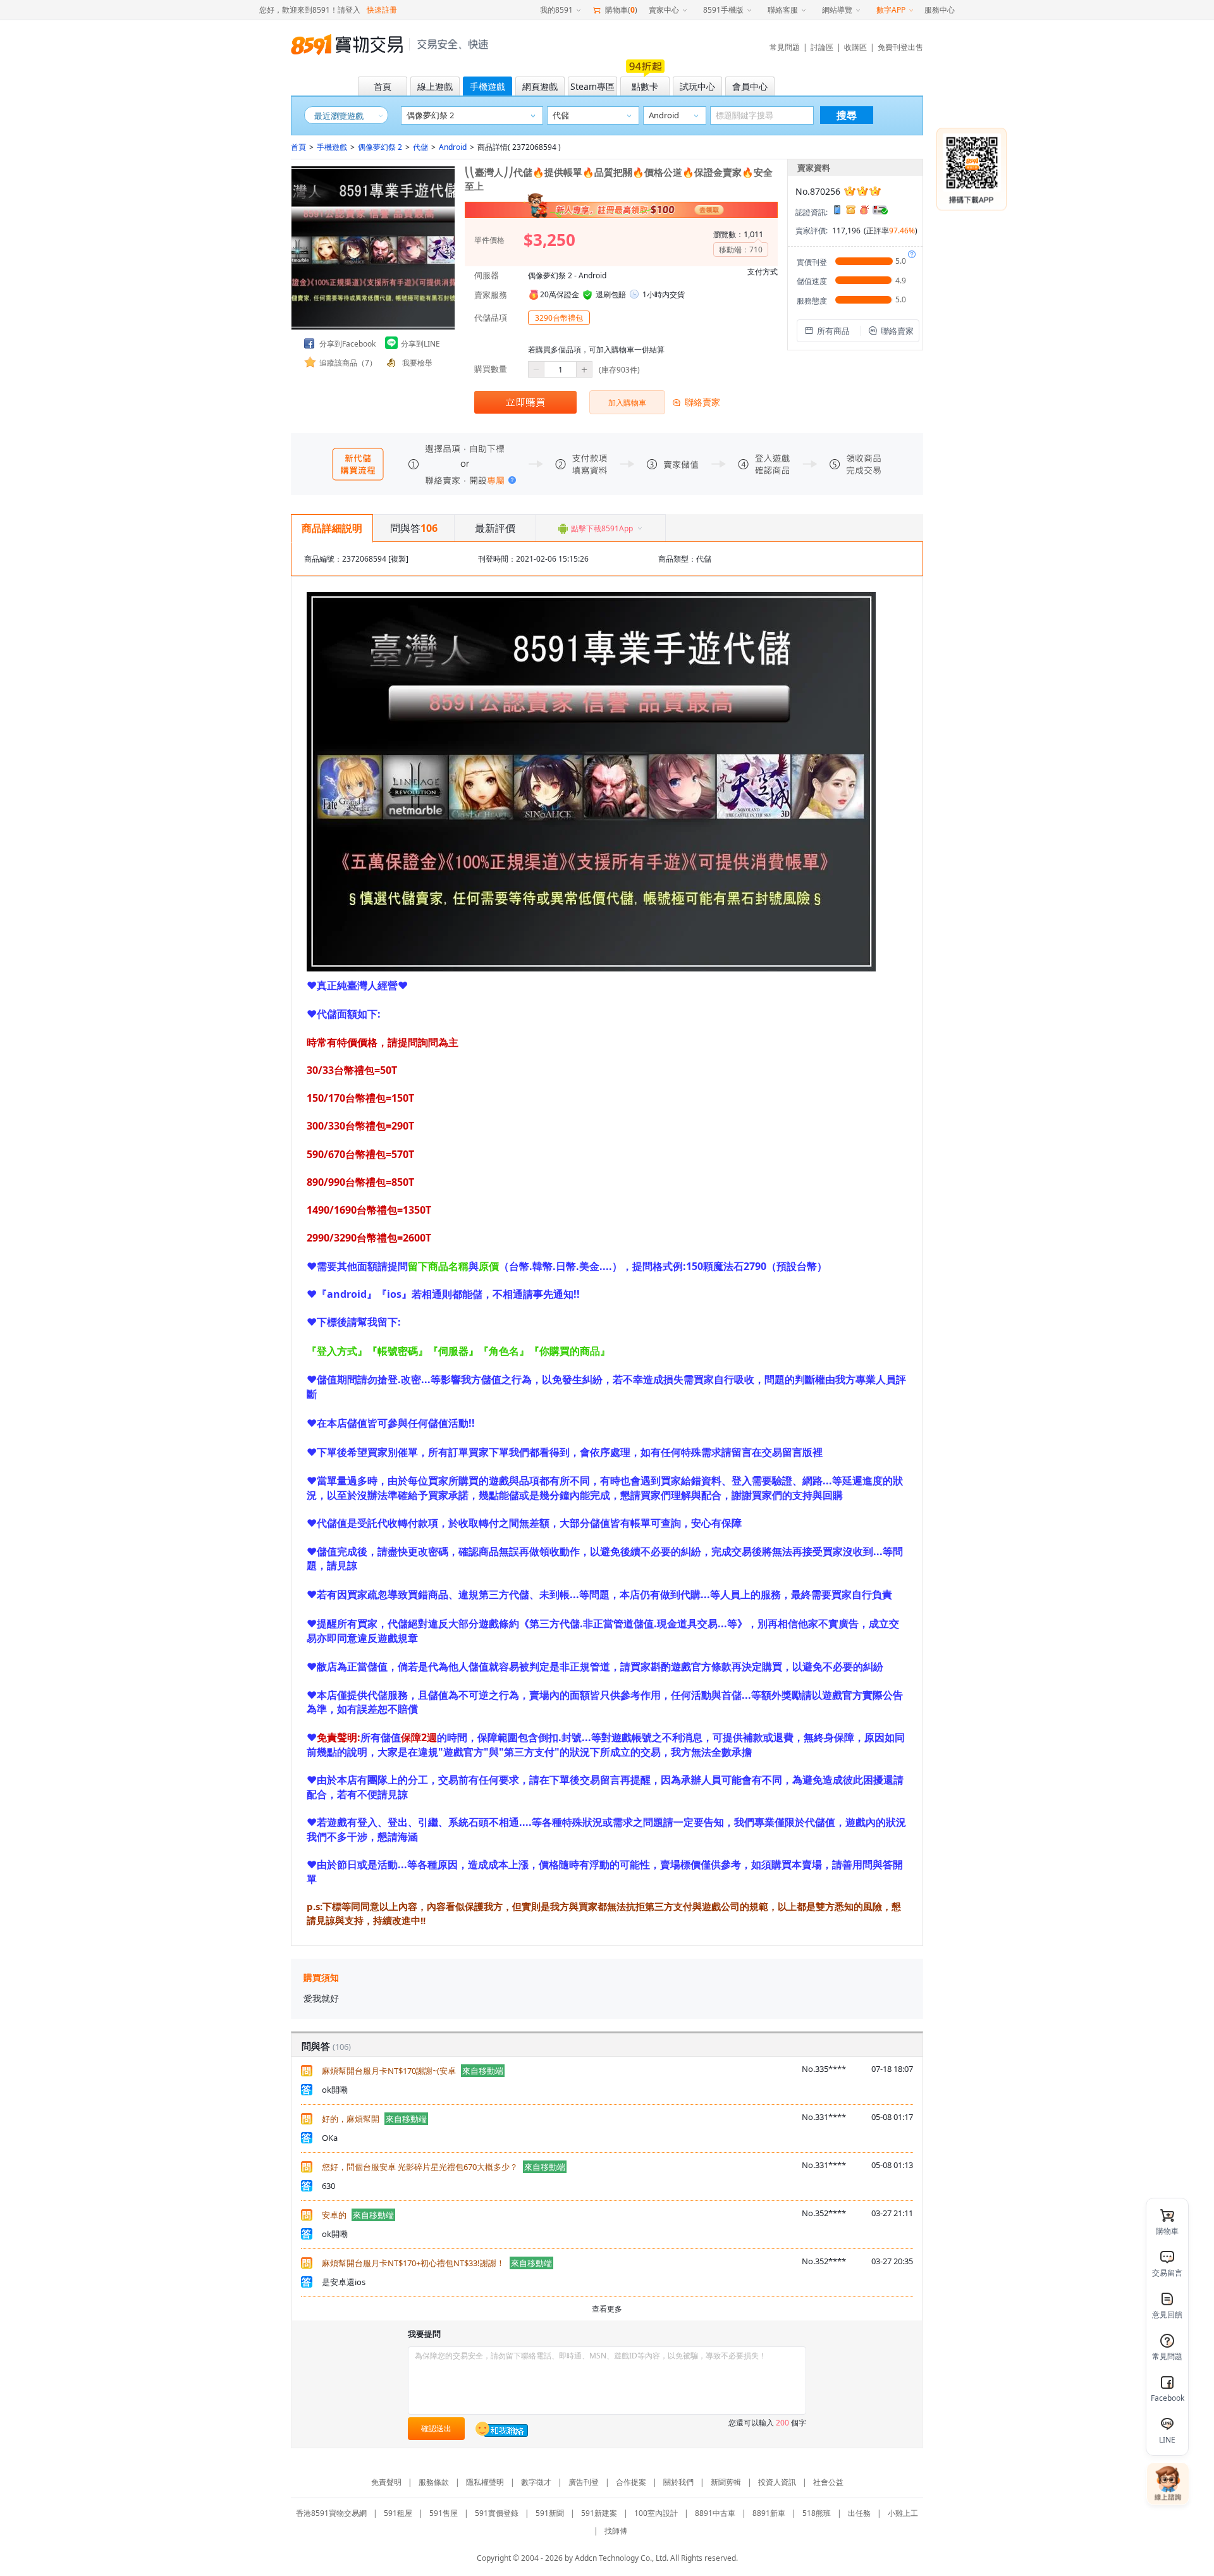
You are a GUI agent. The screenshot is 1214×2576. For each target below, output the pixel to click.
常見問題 (785, 47)
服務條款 (434, 2482)
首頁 (298, 147)
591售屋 (444, 2513)
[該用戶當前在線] (502, 2429)
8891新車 (769, 2513)
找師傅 (616, 2531)
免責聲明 (386, 2482)
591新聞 (550, 2513)
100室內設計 (656, 2513)
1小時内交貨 (664, 294)
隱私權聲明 (485, 2482)
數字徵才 (536, 2482)
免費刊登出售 (900, 47)
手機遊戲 (332, 147)
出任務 (859, 2513)
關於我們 (678, 2482)
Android (453, 147)
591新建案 (599, 2513)
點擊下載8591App (602, 528)
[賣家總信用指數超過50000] (862, 191)
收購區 (855, 47)
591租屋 (398, 2513)
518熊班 (817, 2513)
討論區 (822, 47)
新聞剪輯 (726, 2482)
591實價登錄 (497, 2513)
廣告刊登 (584, 2482)
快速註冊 (382, 10)
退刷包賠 (611, 294)
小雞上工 (903, 2513)
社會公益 (828, 2482)
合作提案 (631, 2482)
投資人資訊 (777, 2482)
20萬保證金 (560, 294)
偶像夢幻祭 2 (380, 147)
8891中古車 (715, 2513)
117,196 (846, 231)
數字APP (891, 10)
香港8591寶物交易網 (331, 2513)
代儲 (420, 147)
